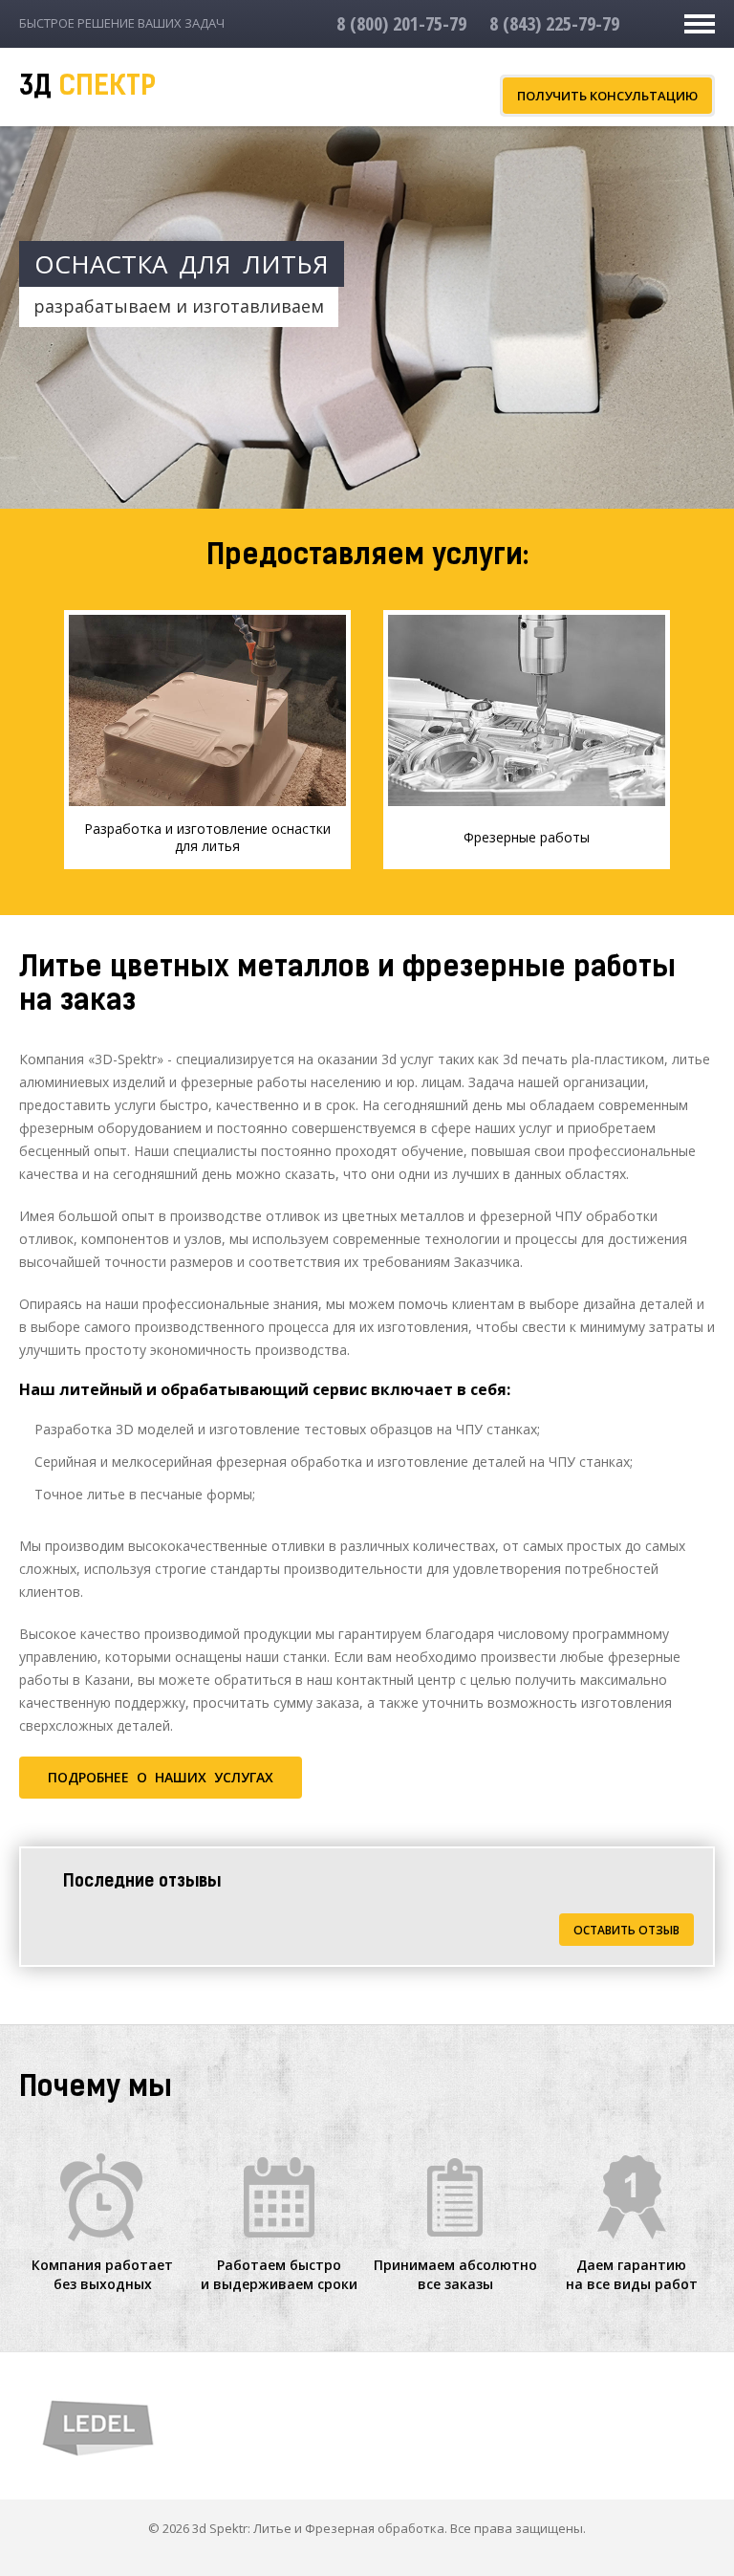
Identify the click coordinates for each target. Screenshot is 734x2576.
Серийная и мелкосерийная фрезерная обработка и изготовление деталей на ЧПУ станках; (334, 1462)
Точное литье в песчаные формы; (145, 1494)
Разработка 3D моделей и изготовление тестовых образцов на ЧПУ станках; (287, 1429)
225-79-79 (554, 23)
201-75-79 (401, 23)
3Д (87, 88)
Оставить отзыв (626, 1930)
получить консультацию (607, 96)
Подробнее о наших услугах (161, 1777)
